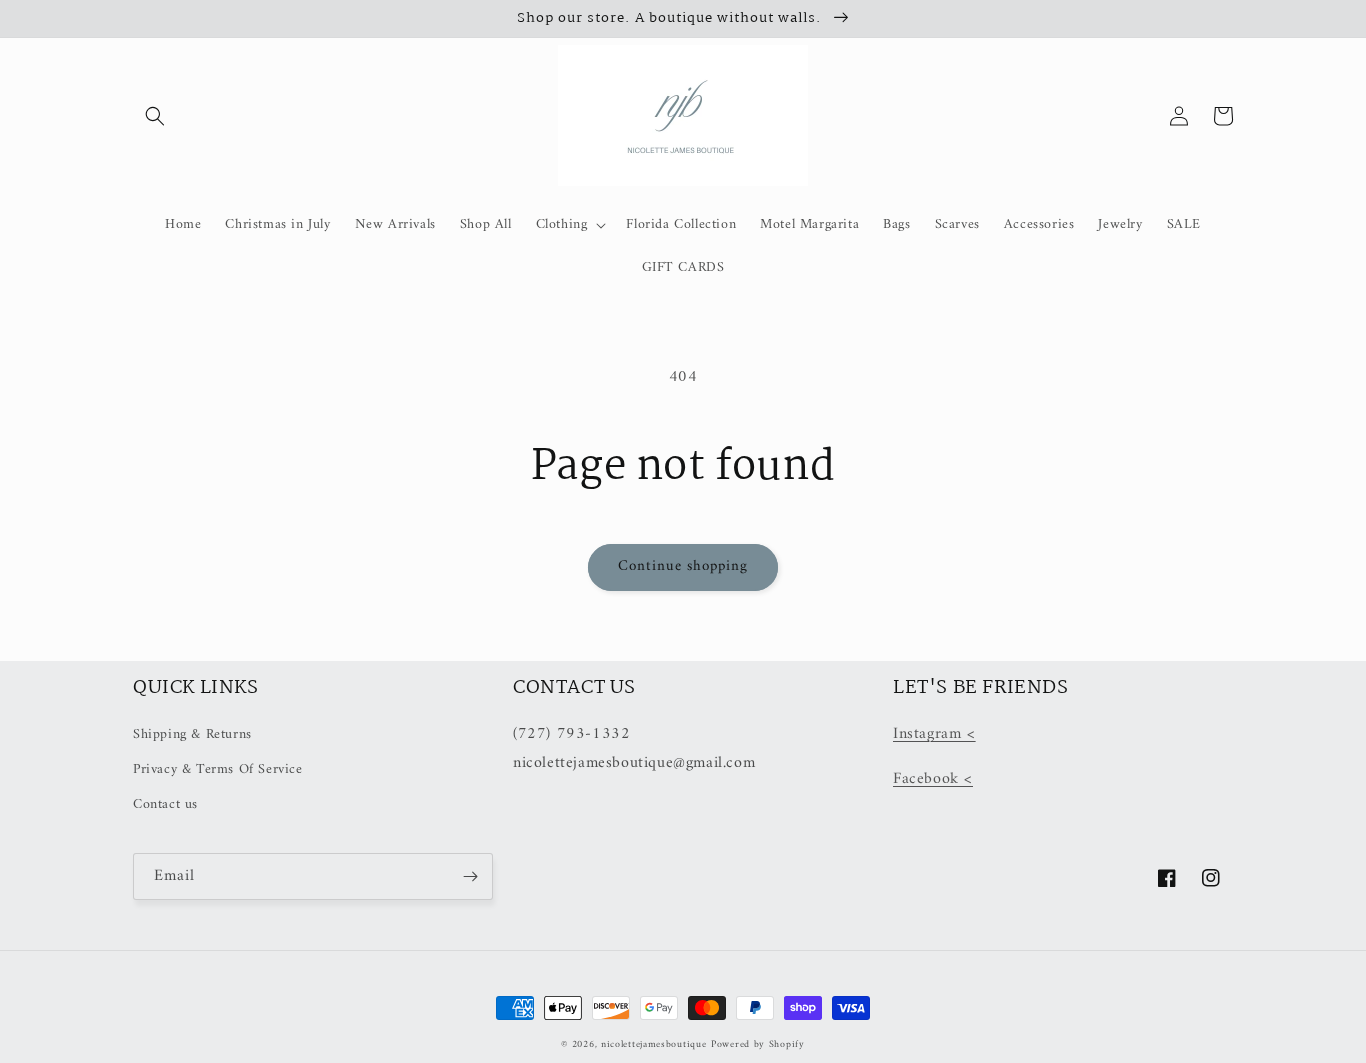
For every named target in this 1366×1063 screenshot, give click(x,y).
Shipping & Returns (192, 734)
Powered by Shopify (758, 1044)
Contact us (165, 804)
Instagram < (934, 734)
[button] (155, 116)
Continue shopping (683, 566)
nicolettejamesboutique (653, 1044)
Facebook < (933, 779)
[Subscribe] (470, 876)
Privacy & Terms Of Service (218, 769)
